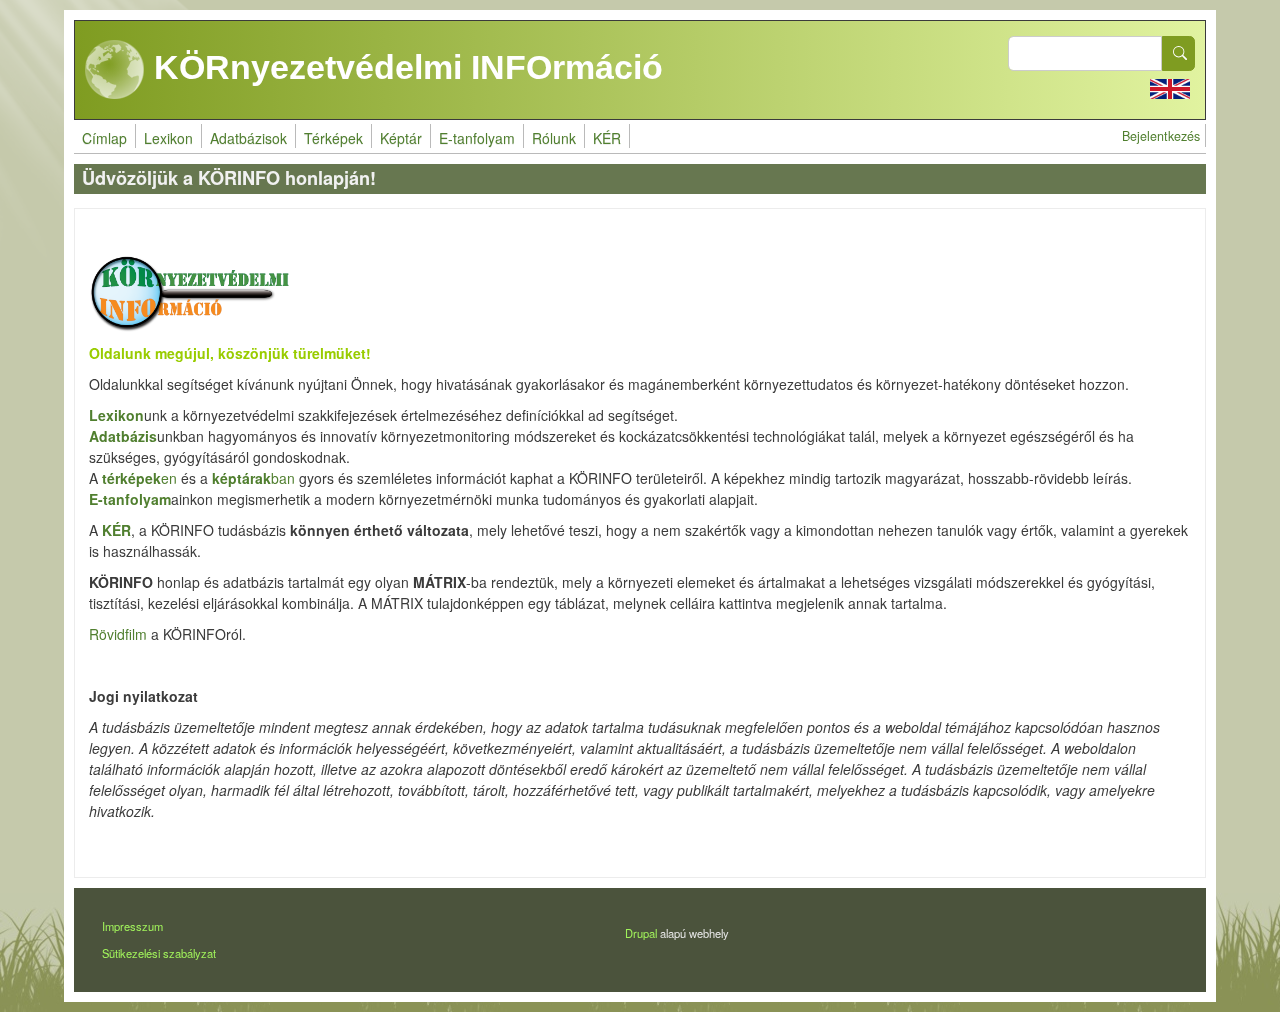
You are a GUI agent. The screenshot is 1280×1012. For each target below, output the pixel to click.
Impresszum (132, 926)
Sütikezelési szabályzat (159, 953)
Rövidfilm (118, 634)
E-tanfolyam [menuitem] (477, 138)
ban (253, 478)
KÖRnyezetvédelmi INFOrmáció (404, 67)
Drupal (641, 933)
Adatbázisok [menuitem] (248, 138)
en (139, 478)
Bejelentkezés (1161, 136)
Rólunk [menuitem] (554, 138)
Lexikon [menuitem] (168, 138)
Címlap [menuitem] (104, 138)
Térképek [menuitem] (333, 138)
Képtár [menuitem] (401, 138)
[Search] (1179, 53)
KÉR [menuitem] (607, 138)
